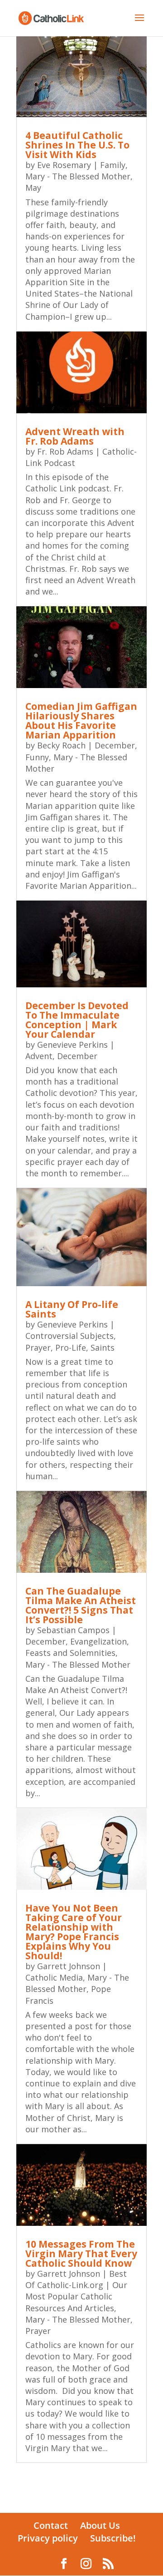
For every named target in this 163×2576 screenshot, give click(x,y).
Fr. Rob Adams (65, 451)
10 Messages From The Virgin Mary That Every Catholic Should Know (81, 2254)
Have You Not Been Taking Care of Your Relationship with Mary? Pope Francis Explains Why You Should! (74, 1932)
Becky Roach (61, 745)
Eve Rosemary (64, 165)
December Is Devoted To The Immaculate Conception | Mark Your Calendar (77, 1020)
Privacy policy (48, 2538)
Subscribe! (113, 2538)
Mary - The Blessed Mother (78, 176)
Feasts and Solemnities (70, 1653)
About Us (100, 2525)
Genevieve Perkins (72, 1045)
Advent (39, 1056)
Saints (103, 1347)
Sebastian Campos (73, 1630)
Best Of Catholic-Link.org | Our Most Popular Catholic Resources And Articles (76, 2291)
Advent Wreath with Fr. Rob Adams (75, 436)
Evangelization (98, 1641)
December (115, 745)
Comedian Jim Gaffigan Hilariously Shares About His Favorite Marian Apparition (81, 721)
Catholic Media (54, 1977)
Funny (37, 757)
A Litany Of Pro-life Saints (72, 1309)
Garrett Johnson (69, 1966)
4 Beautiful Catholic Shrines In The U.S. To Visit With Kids (77, 145)
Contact (51, 2525)
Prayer (38, 1347)
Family (113, 165)
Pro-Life (71, 1347)
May (33, 188)
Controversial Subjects (70, 1336)
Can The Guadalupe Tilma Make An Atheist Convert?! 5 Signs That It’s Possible (81, 1605)
